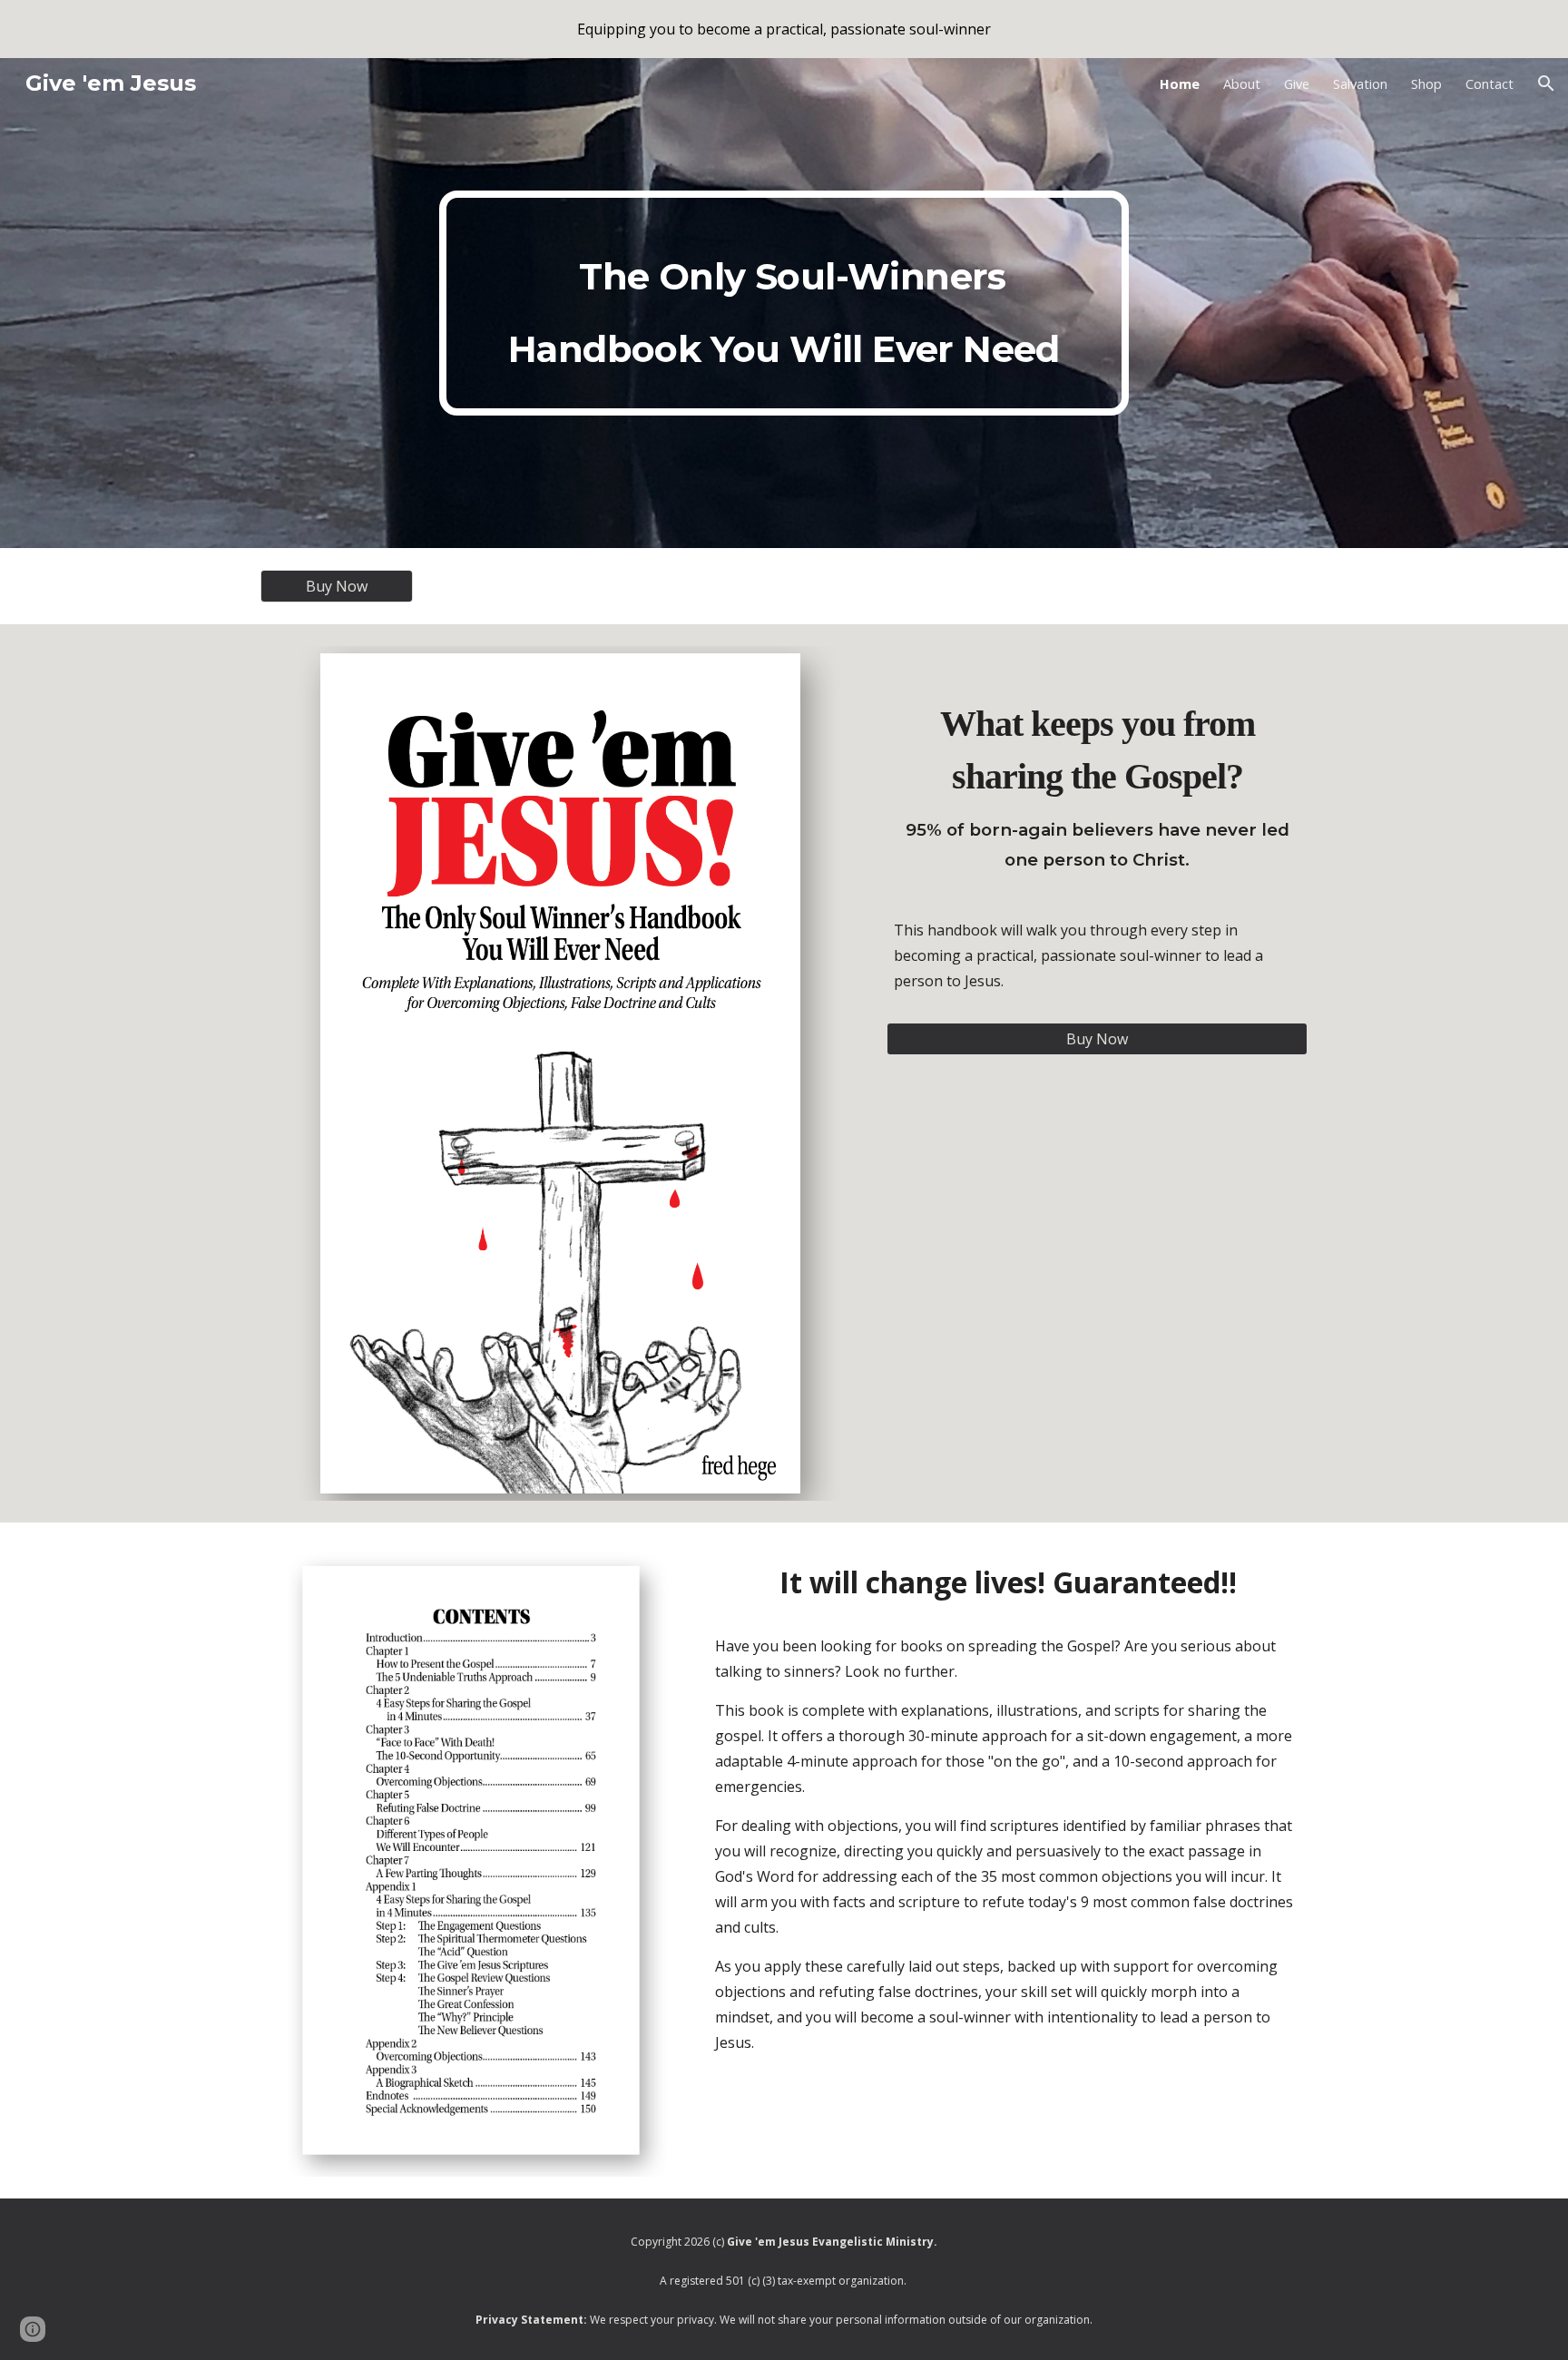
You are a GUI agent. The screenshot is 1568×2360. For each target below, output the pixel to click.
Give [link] (1297, 83)
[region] (784, 29)
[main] (784, 303)
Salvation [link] (1360, 83)
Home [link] (1180, 83)
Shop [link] (1426, 83)
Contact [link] (1490, 83)
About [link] (1242, 83)
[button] (1546, 83)
